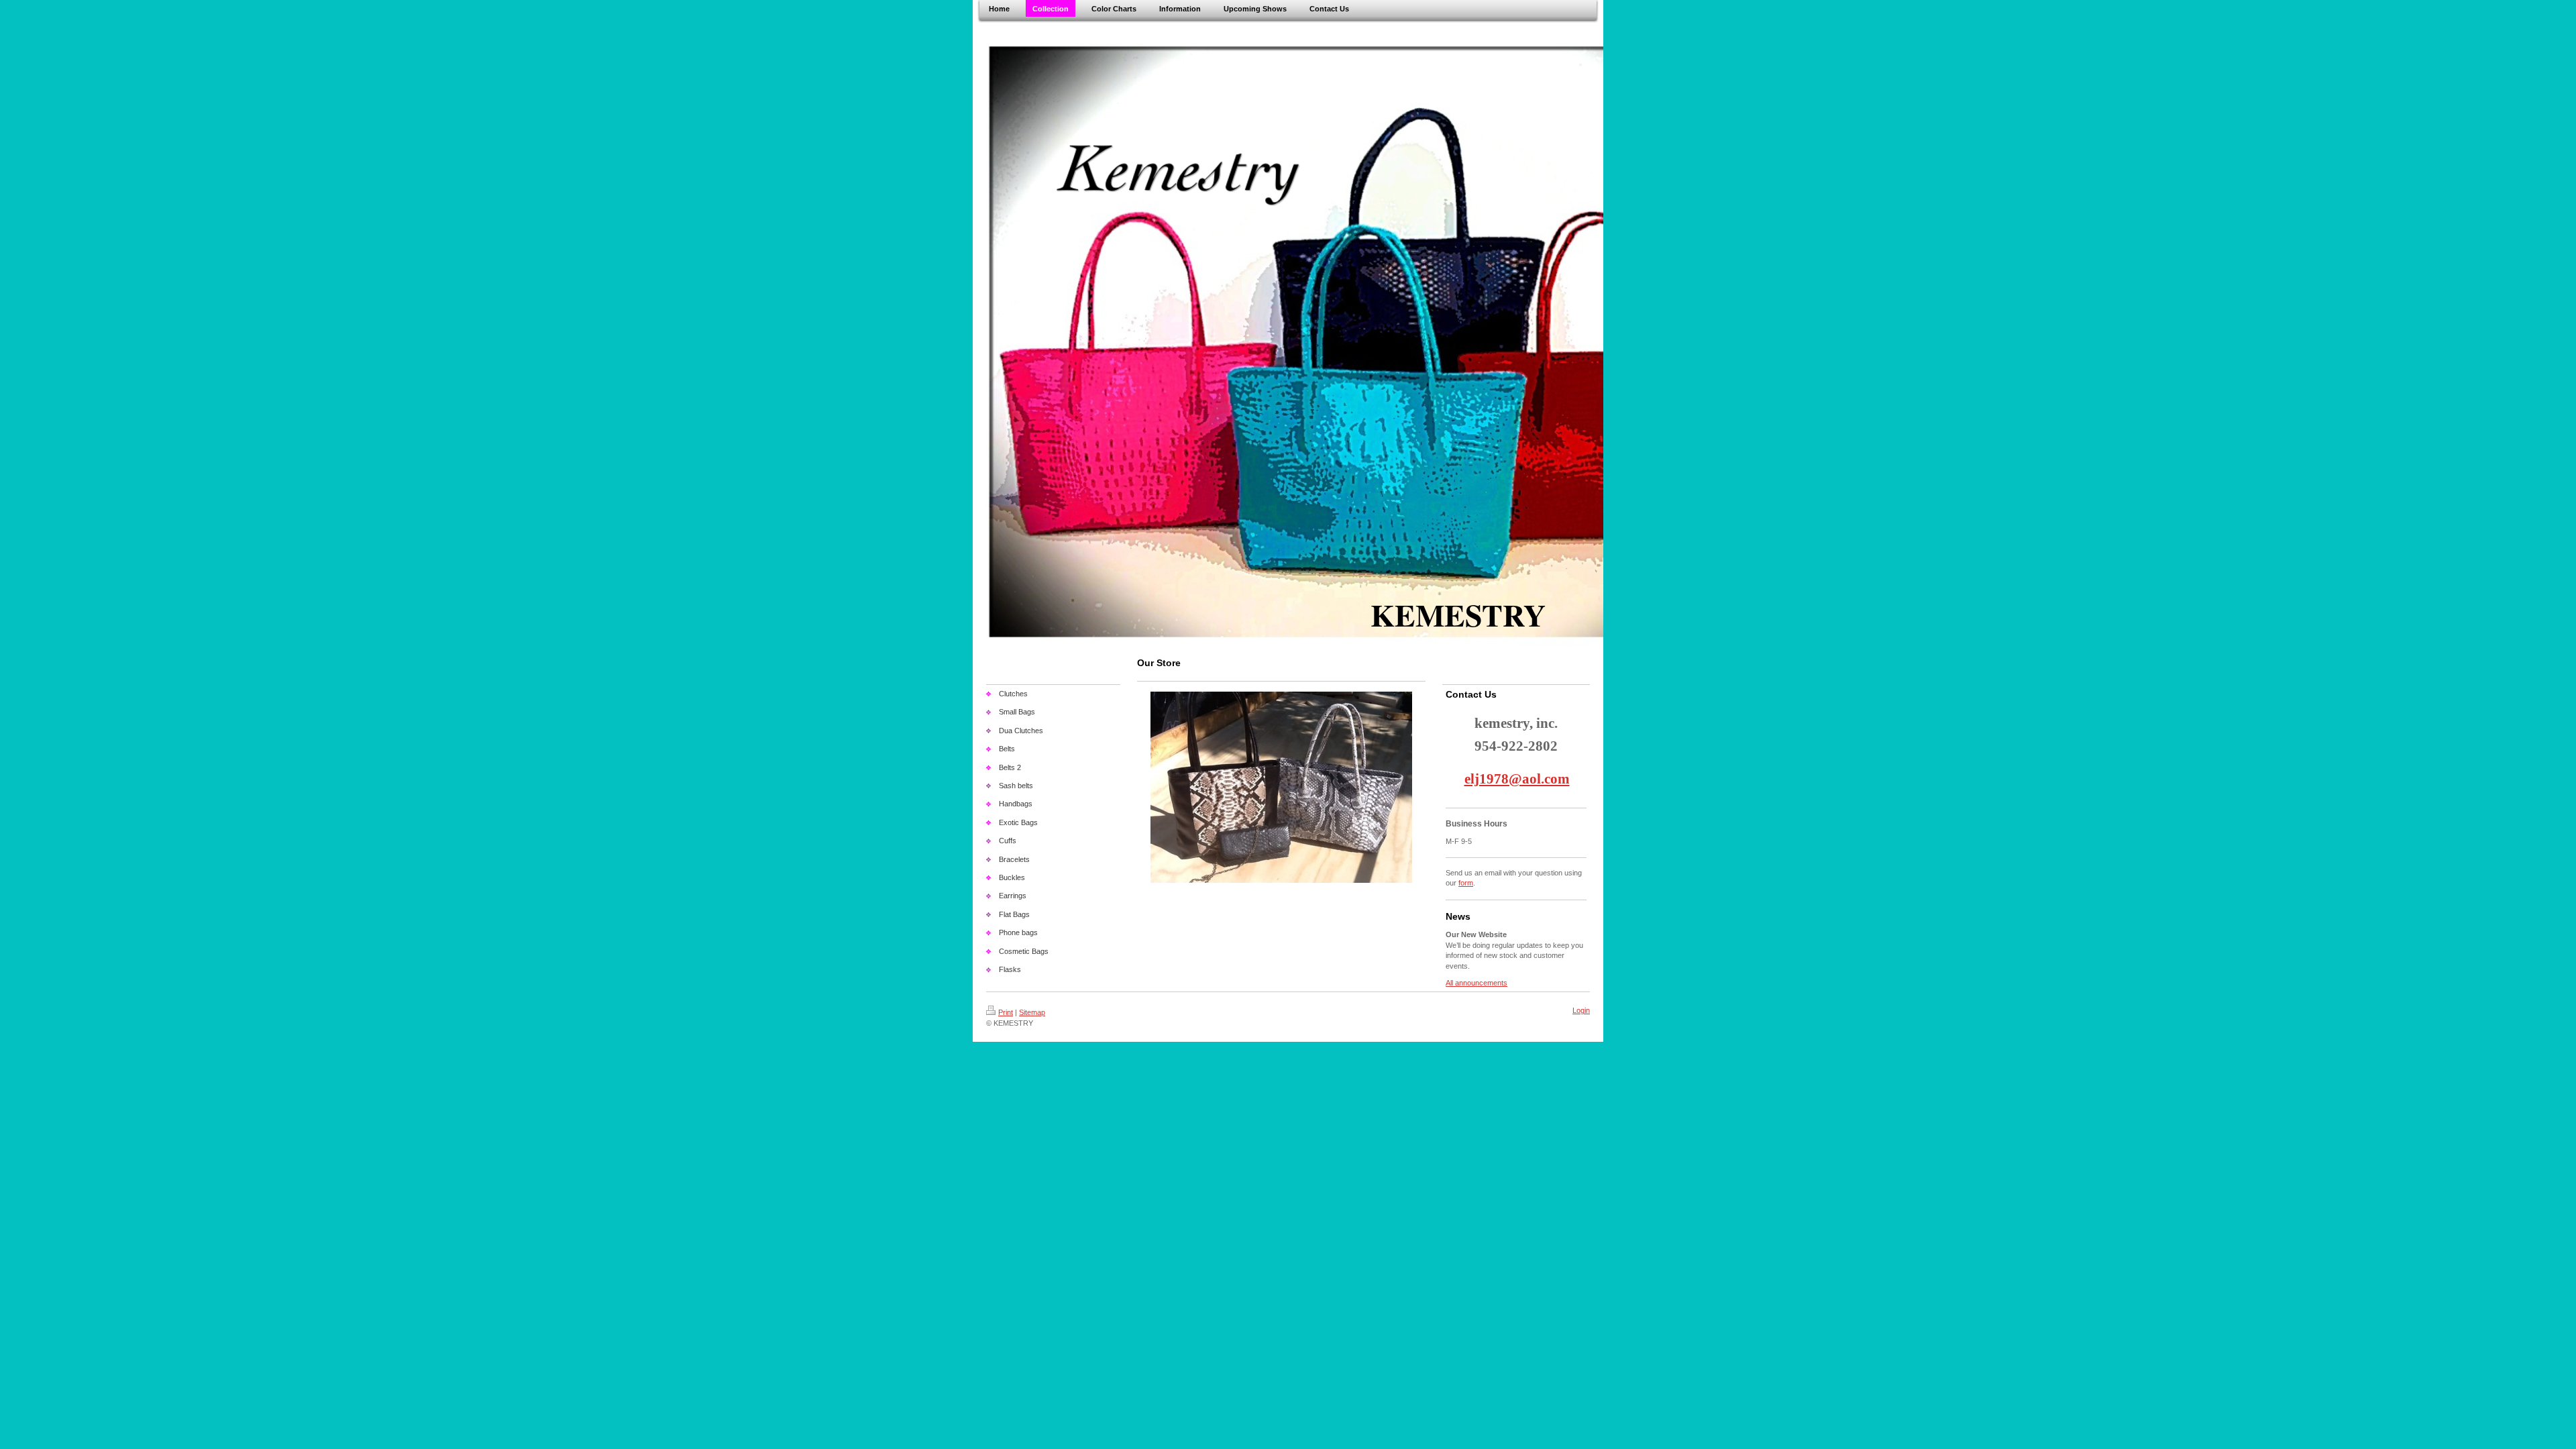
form (1466, 883)
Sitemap (1032, 1012)
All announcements (1477, 983)
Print (1006, 1012)
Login (1581, 1010)
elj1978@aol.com (1517, 779)
